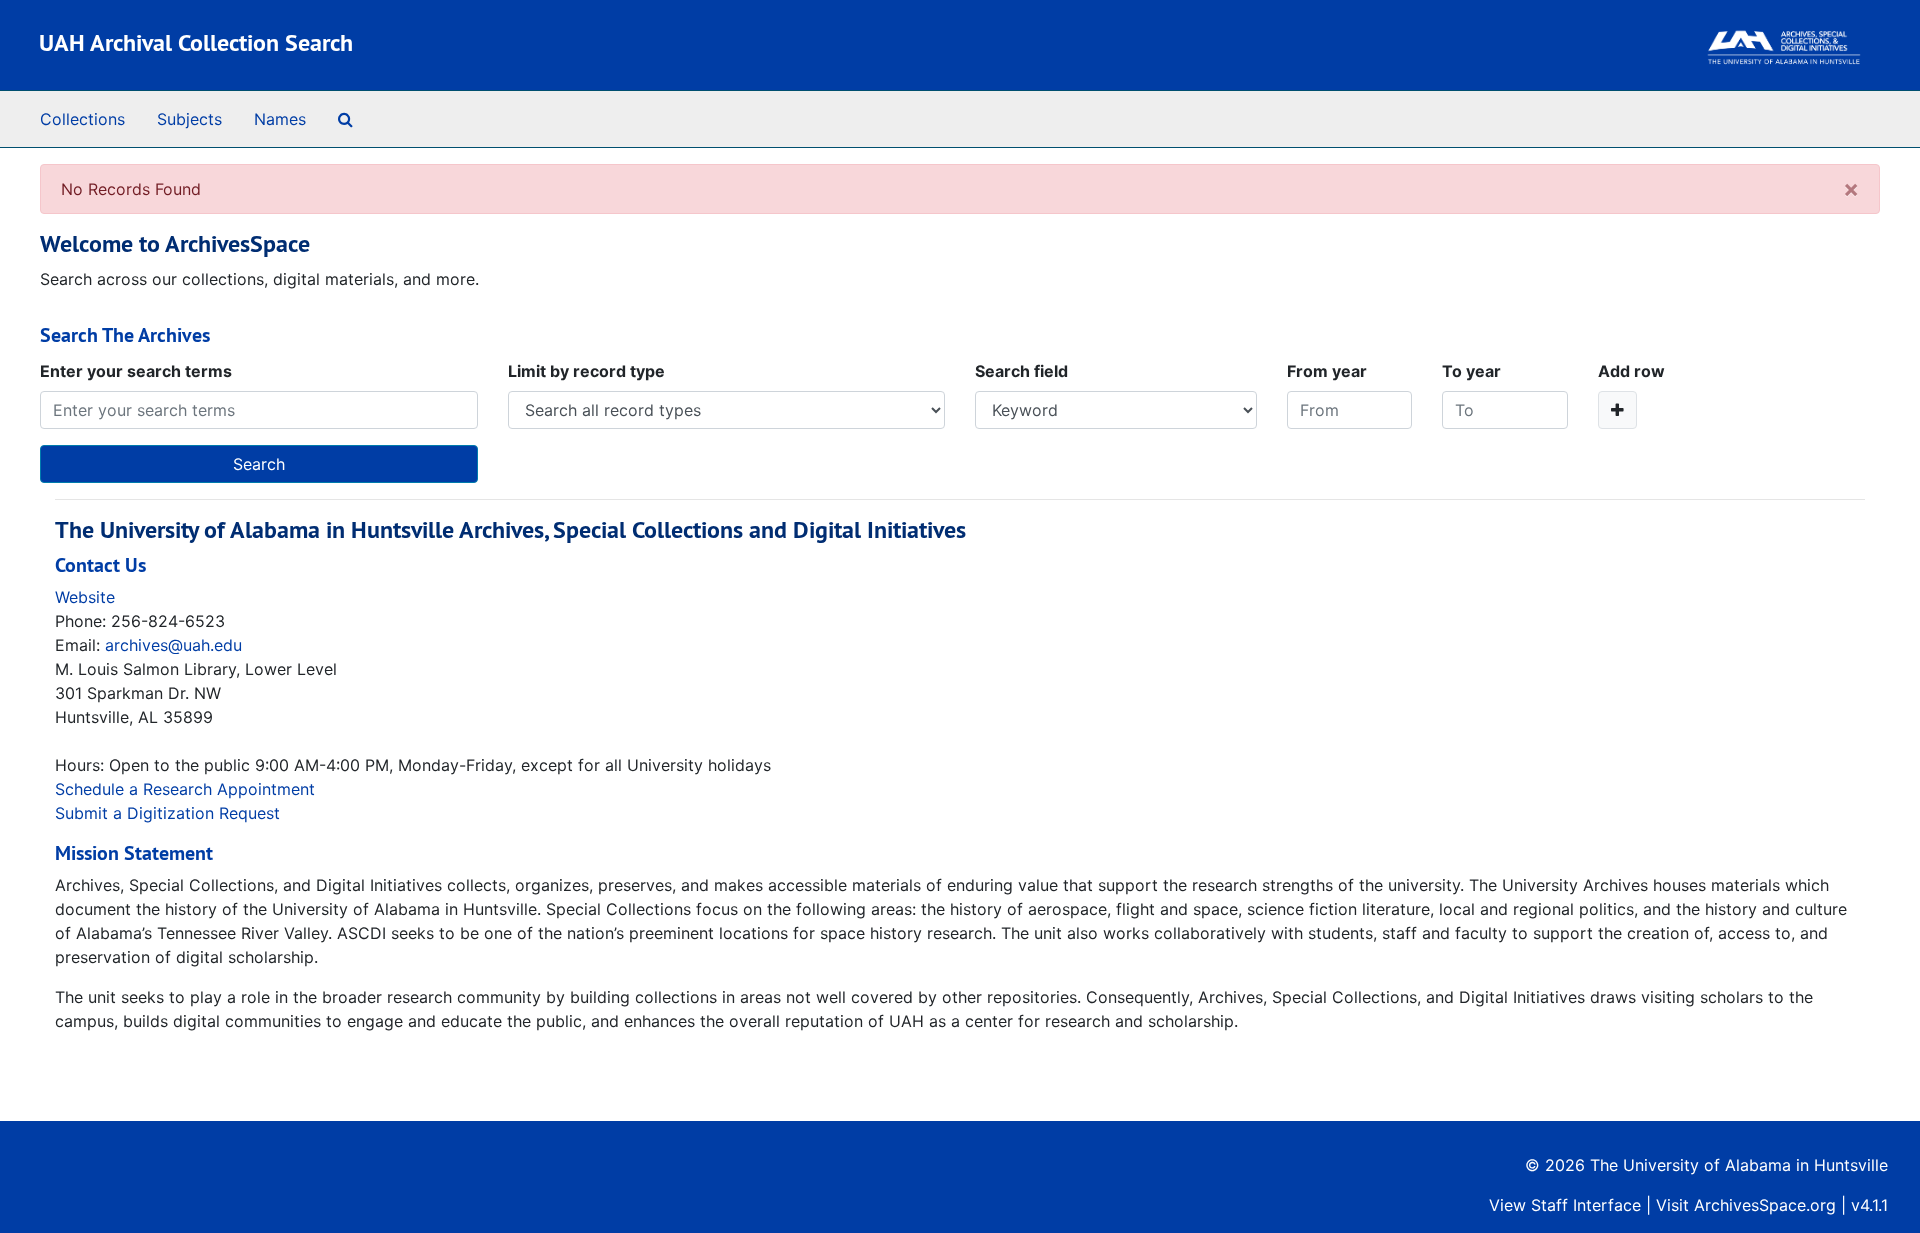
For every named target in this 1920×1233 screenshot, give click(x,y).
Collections (82, 119)
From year (1327, 371)
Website (85, 597)
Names (280, 119)
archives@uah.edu (173, 645)
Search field (1021, 371)
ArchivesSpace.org (1765, 1205)
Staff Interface (1586, 1205)
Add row (1631, 371)
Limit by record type (586, 371)
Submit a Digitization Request (167, 813)
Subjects (189, 119)
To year (1471, 371)
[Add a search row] (1617, 410)
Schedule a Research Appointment (185, 789)
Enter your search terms (136, 371)
